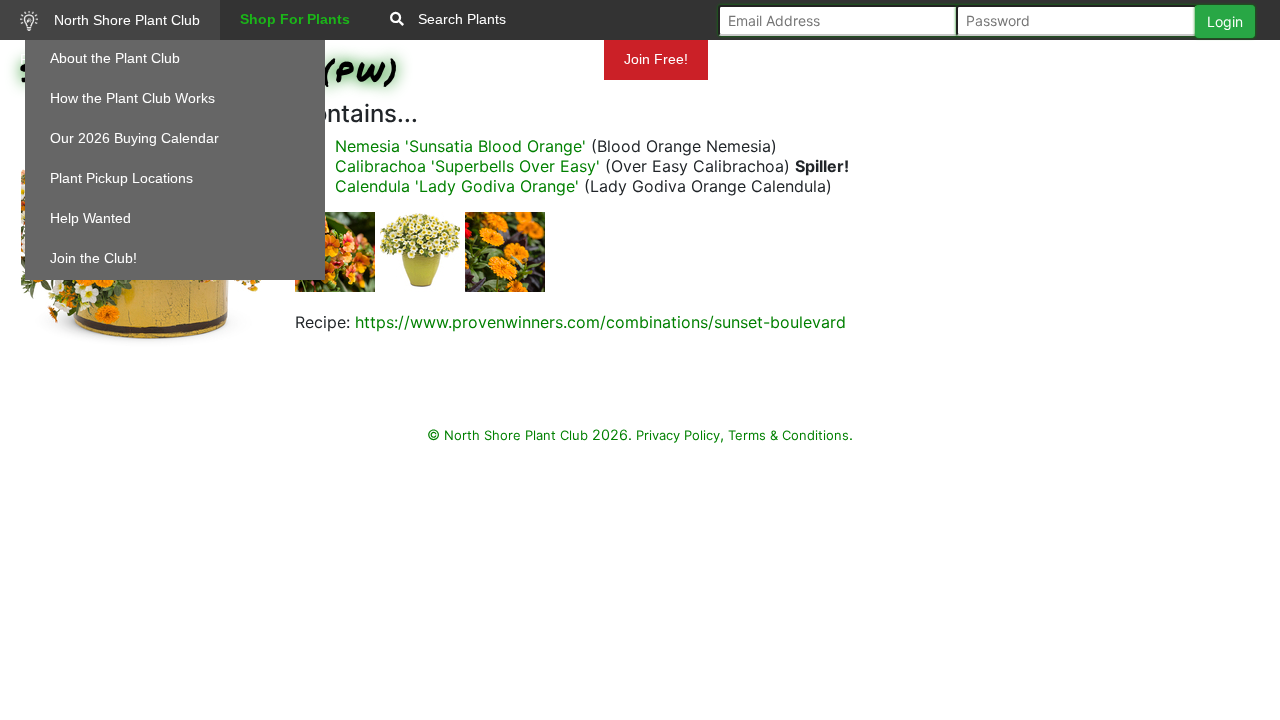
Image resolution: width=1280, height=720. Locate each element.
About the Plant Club (115, 58)
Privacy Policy (678, 435)
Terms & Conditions (788, 435)
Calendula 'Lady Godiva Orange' (457, 186)
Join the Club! (93, 258)
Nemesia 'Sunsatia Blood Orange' (460, 146)
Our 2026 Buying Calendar (134, 138)
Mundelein (549, 59)
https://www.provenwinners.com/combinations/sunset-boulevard (600, 322)
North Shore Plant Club (125, 20)
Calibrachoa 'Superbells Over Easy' (467, 166)
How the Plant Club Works (132, 98)
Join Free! (656, 59)
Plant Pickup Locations (121, 178)
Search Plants (460, 19)
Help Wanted (90, 218)
